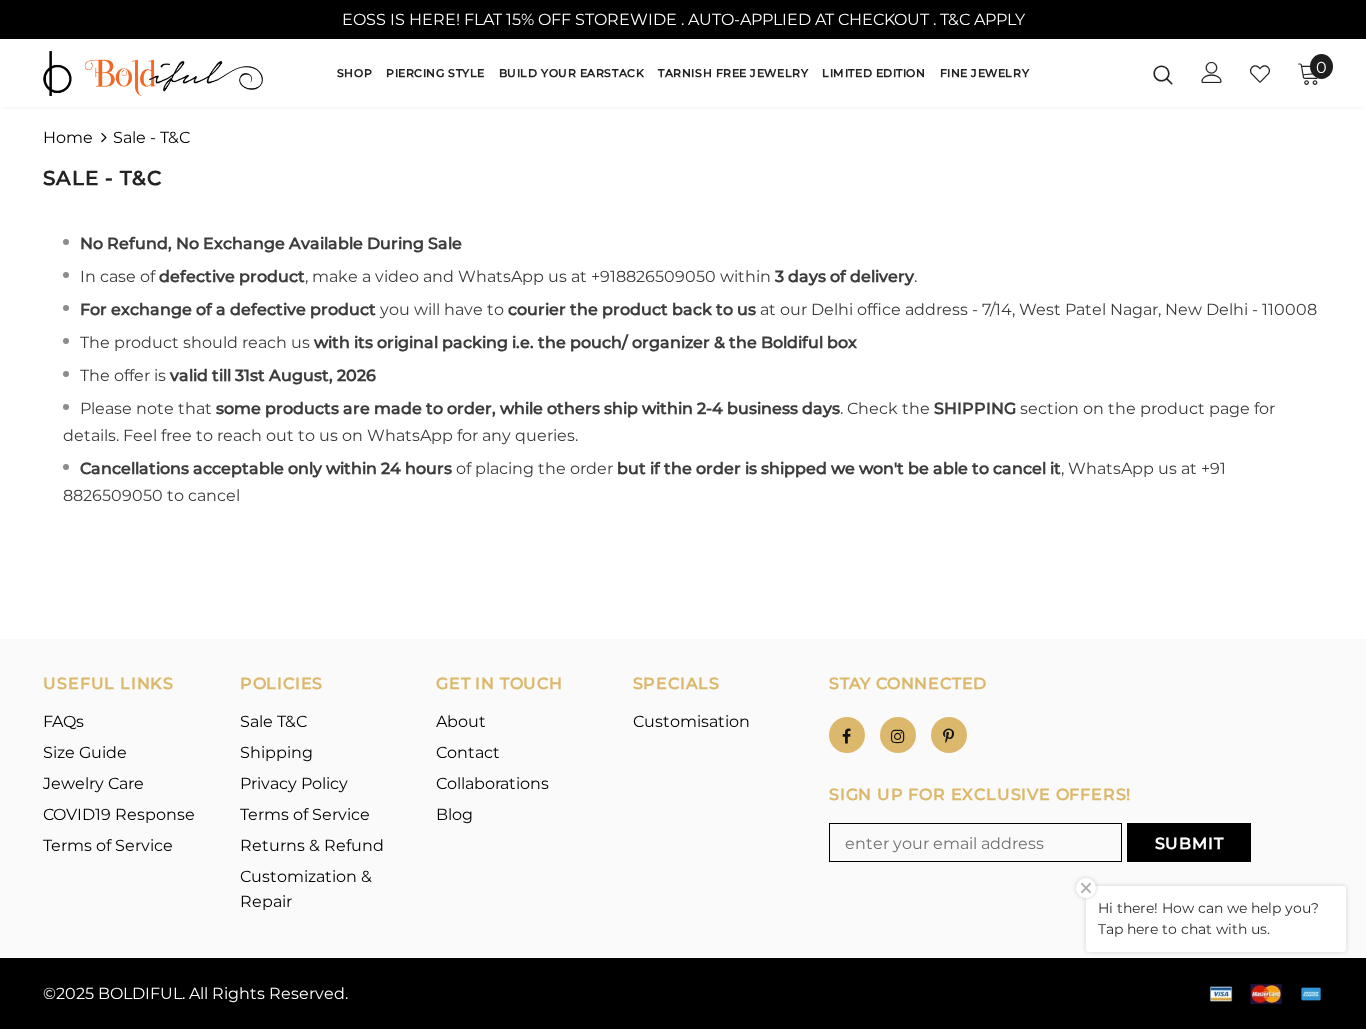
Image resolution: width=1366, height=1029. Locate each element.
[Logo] (153, 73)
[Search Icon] (1163, 74)
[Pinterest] (949, 735)
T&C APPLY (982, 19)
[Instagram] (898, 735)
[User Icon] (1212, 72)
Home (68, 137)
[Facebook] (847, 735)
